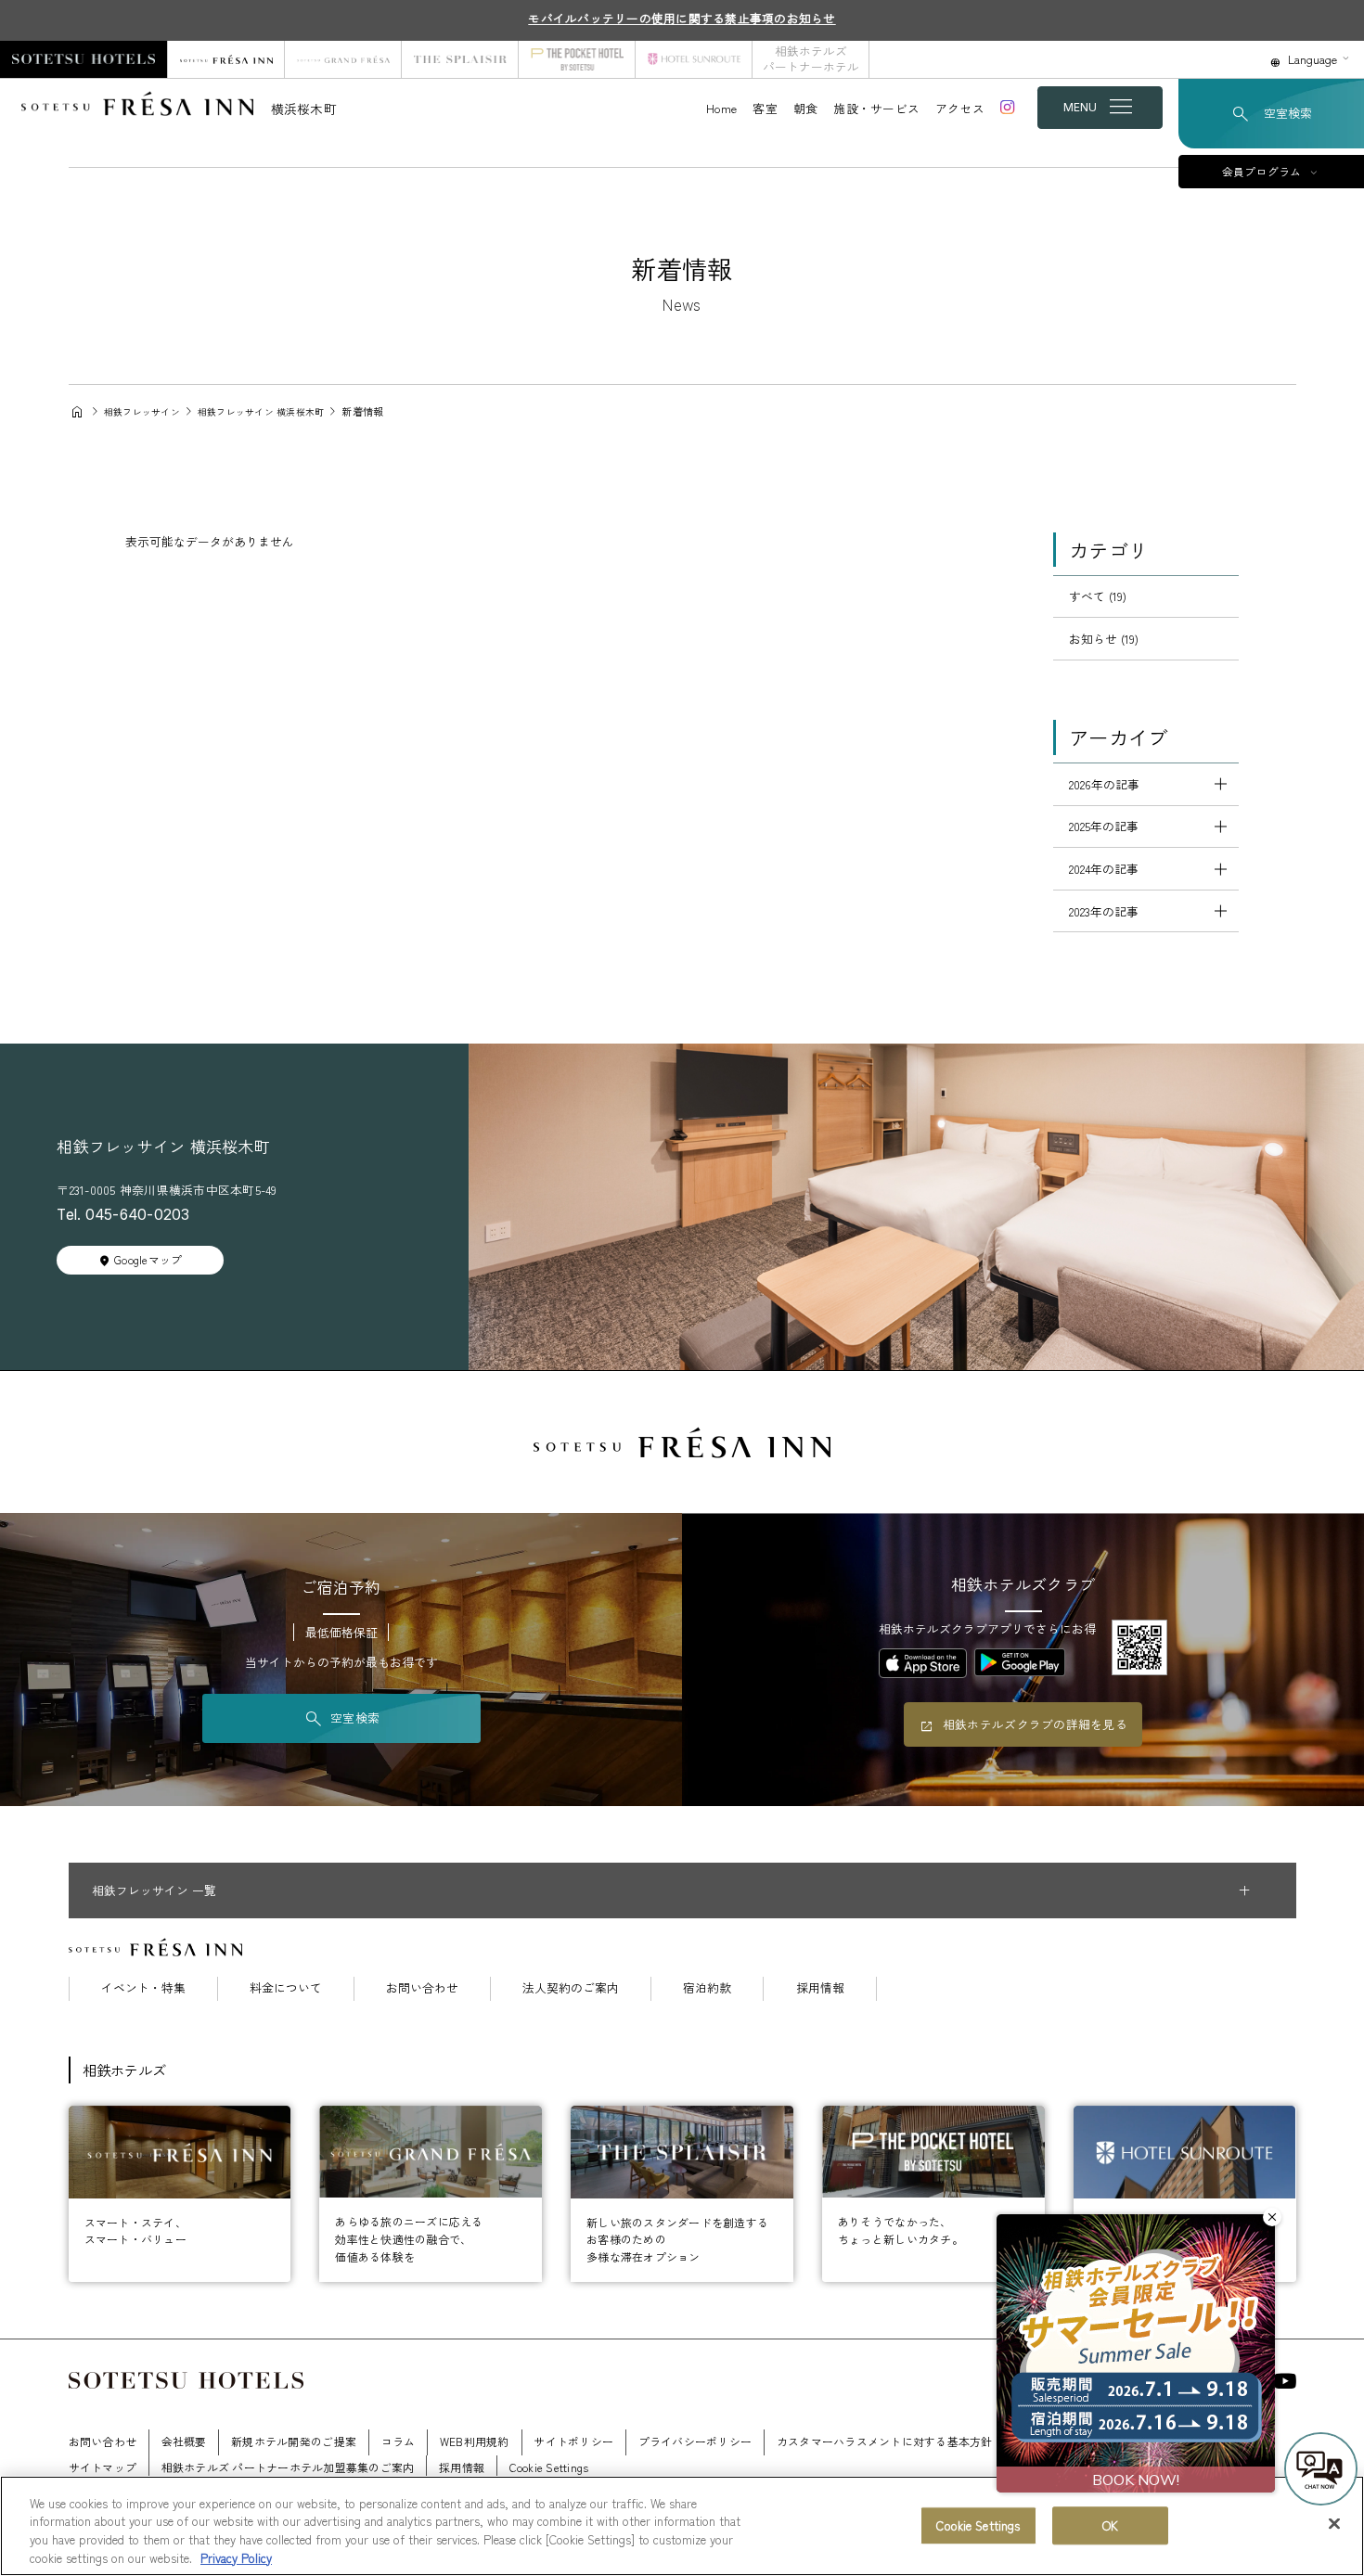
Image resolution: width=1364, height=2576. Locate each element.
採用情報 (820, 1988)
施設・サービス (876, 108)
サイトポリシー (573, 2441)
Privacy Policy (236, 2557)
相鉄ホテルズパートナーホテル (811, 58)
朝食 (806, 108)
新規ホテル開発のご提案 (294, 2441)
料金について (286, 1988)
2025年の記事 (1104, 826)
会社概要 (184, 2441)
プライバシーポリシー (695, 2441)
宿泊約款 (707, 1988)
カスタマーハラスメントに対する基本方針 (885, 2441)
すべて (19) (1098, 596)
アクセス (960, 108)
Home (721, 108)
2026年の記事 (1104, 784)
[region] (682, 2526)
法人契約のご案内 (571, 1988)
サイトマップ (103, 2467)
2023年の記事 (1104, 911)
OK (1110, 2525)
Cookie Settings (978, 2525)
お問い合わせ (422, 1988)
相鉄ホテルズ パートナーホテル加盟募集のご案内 (288, 2467)
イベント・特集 (143, 1988)
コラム (399, 2441)
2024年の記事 (1104, 869)
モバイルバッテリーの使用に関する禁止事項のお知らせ (682, 18)
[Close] (1334, 2523)
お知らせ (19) (1104, 639)
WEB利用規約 (475, 2441)
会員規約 (1180, 2441)
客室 (765, 108)
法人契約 (1040, 2441)
